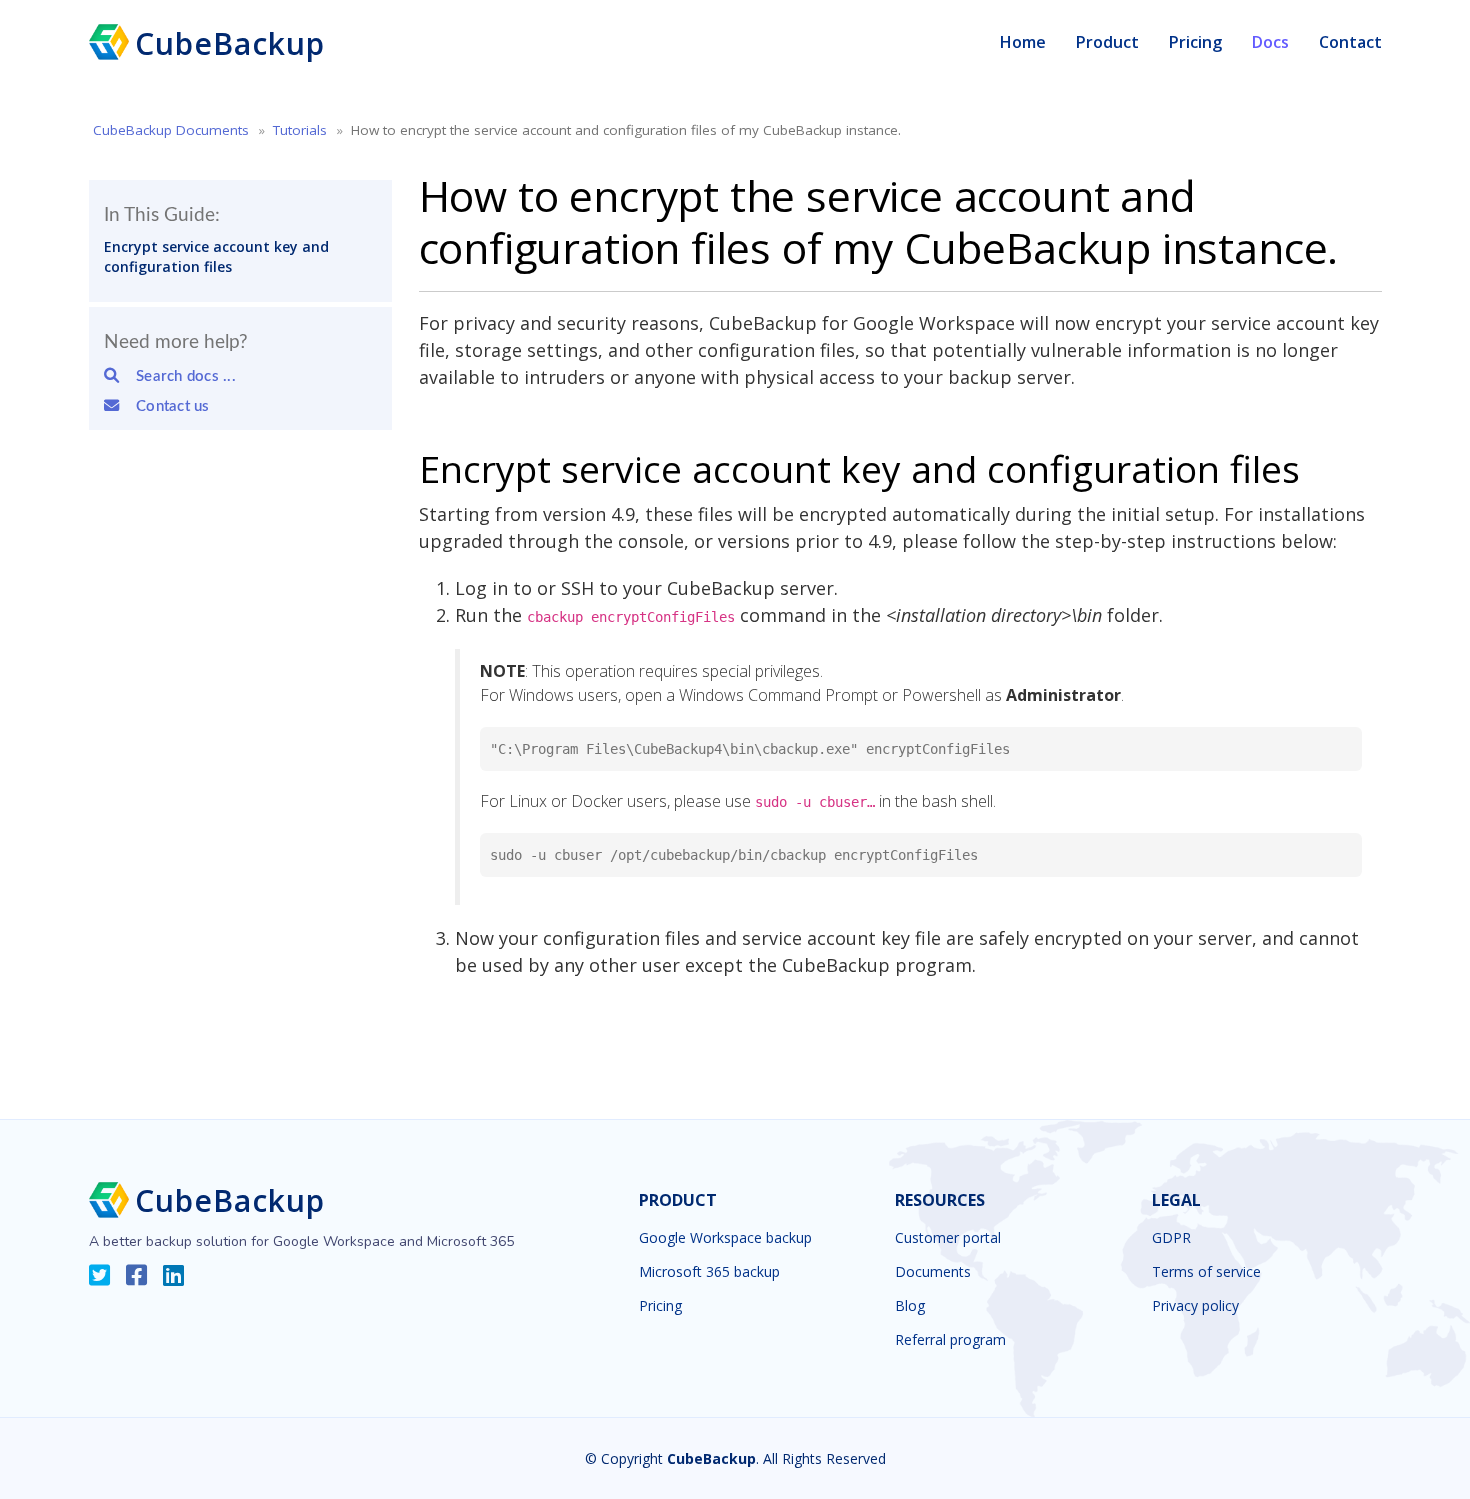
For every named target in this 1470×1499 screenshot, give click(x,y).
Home (1023, 42)
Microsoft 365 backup (709, 1272)
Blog (910, 1306)
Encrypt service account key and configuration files (216, 256)
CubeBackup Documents (171, 130)
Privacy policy (1195, 1306)
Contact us (166, 406)
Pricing (1195, 42)
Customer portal (948, 1238)
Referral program (950, 1340)
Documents (933, 1272)
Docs (1270, 42)
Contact (1350, 42)
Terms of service (1206, 1272)
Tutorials (300, 130)
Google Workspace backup (725, 1238)
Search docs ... (179, 376)
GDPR (1171, 1238)
